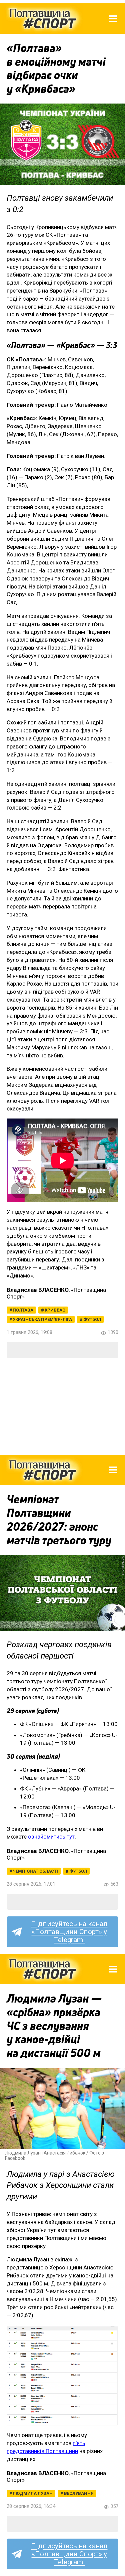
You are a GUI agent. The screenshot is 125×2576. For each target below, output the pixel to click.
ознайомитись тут (51, 1837)
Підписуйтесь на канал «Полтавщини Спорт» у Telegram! (69, 1932)
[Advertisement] (62, 1406)
